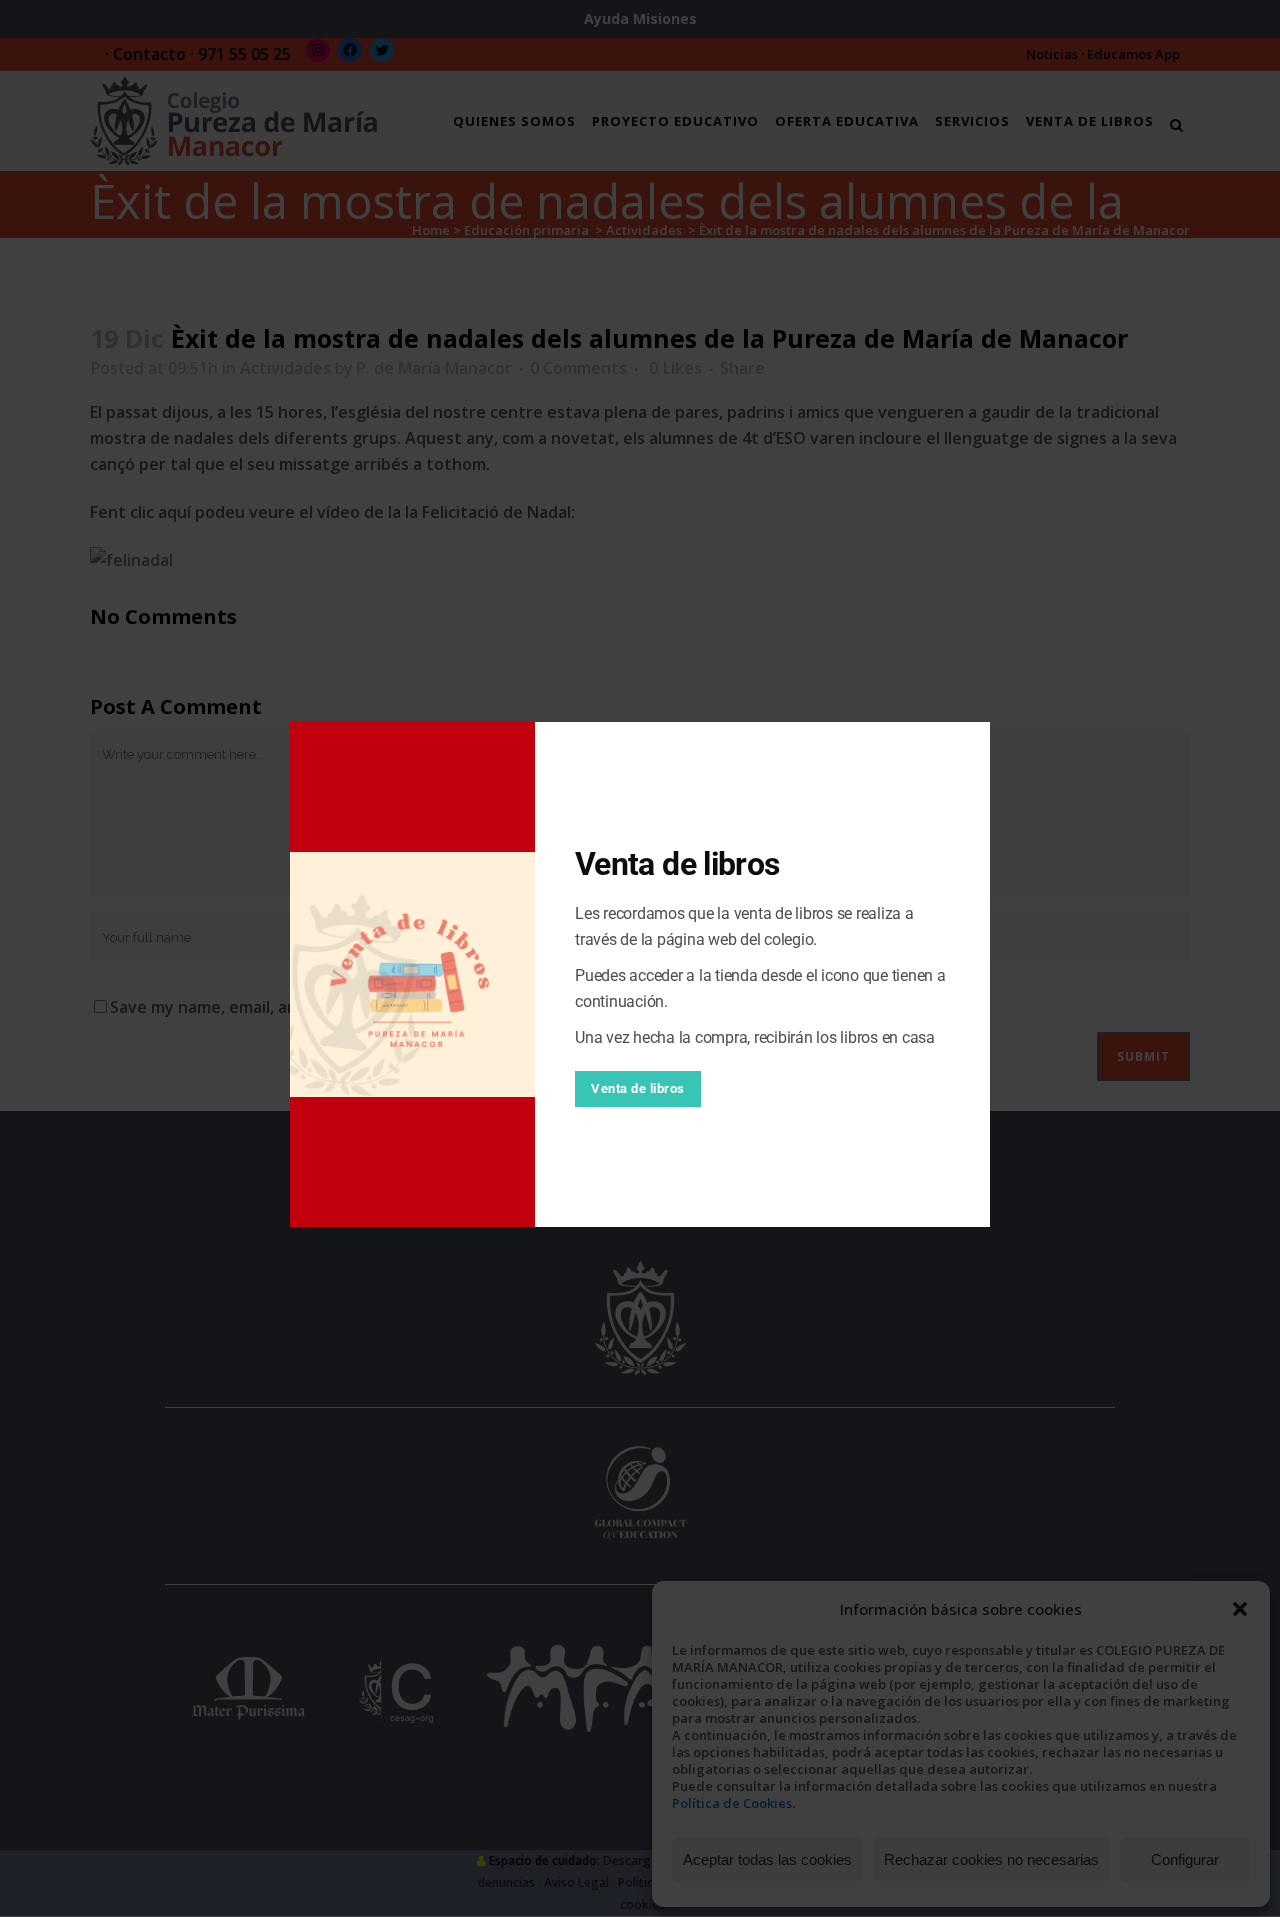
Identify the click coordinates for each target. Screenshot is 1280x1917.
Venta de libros (638, 1088)
